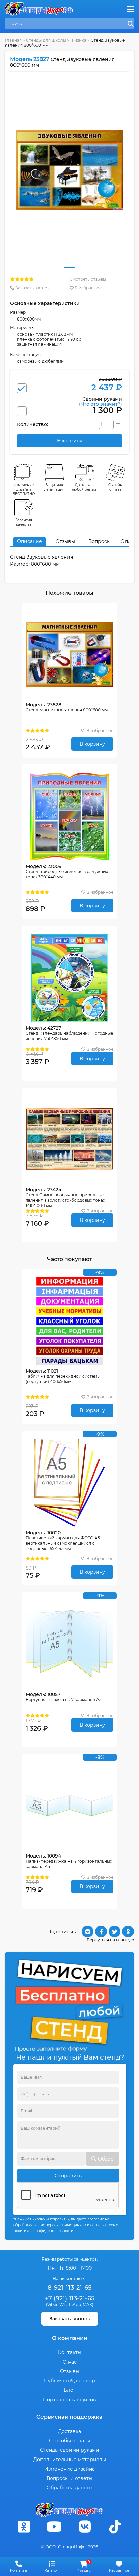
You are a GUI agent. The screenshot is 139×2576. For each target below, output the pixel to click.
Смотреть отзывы (88, 279)
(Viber (52, 2304)
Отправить (68, 2176)
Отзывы (65, 541)
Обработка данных (70, 2488)
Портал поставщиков (69, 2400)
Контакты (70, 2352)
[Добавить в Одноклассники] (128, 1931)
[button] (69, 267)
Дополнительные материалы (70, 2460)
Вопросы (100, 541)
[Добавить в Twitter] (115, 1931)
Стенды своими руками (70, 2450)
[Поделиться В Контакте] (88, 1931)
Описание (30, 541)
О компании (70, 2338)
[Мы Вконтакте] (85, 2527)
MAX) (88, 2304)
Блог (70, 2390)
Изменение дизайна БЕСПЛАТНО (24, 489)
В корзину (92, 744)
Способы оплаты (69, 2441)
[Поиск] (131, 24)
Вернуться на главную (110, 1940)
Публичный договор (69, 2381)
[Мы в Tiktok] (115, 2527)
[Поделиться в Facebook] (101, 1931)
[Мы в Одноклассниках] (24, 2527)
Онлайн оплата (115, 487)
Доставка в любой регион (85, 487)
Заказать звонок (32, 288)
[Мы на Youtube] (54, 2527)
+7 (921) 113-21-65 (70, 2298)
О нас (70, 2362)
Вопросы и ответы (69, 2478)
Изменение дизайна (69, 2469)
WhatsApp (70, 2304)
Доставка (69, 2431)
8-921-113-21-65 (69, 2288)
